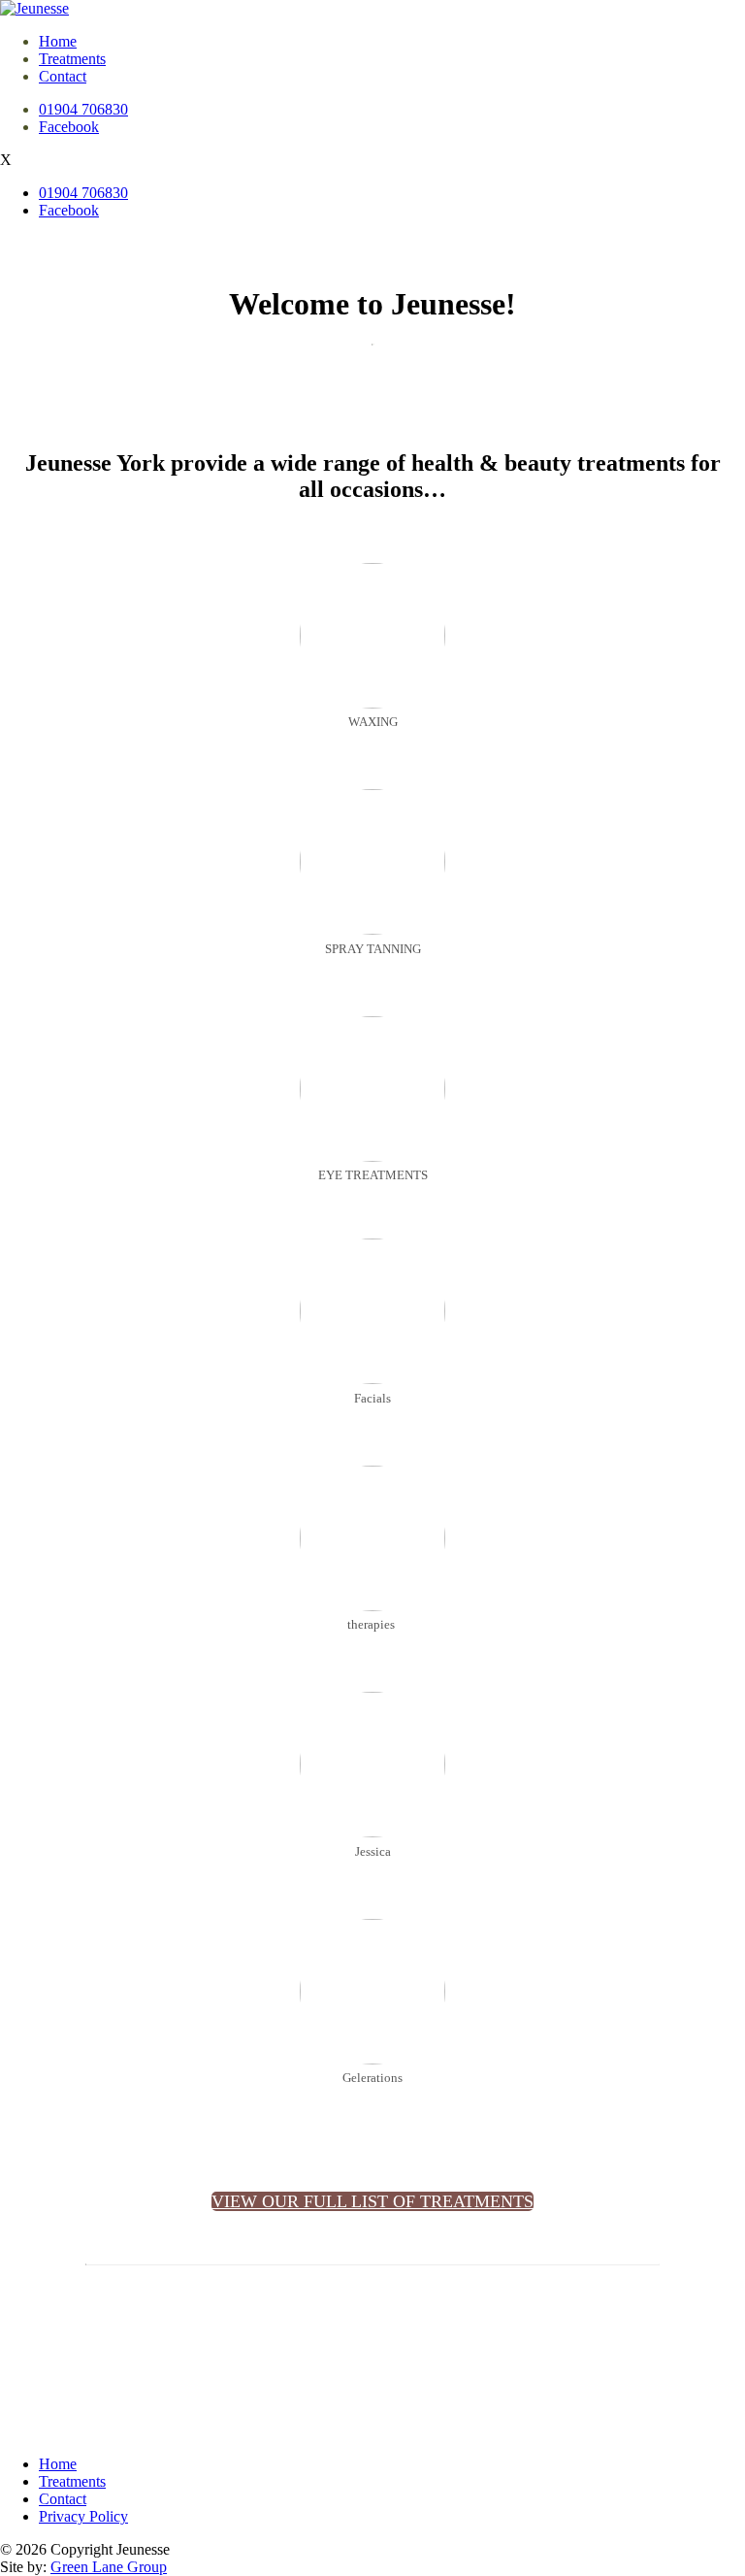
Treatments (72, 59)
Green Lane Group (109, 2567)
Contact (63, 76)
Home (58, 41)
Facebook (69, 127)
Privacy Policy (83, 2516)
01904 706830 (83, 109)
